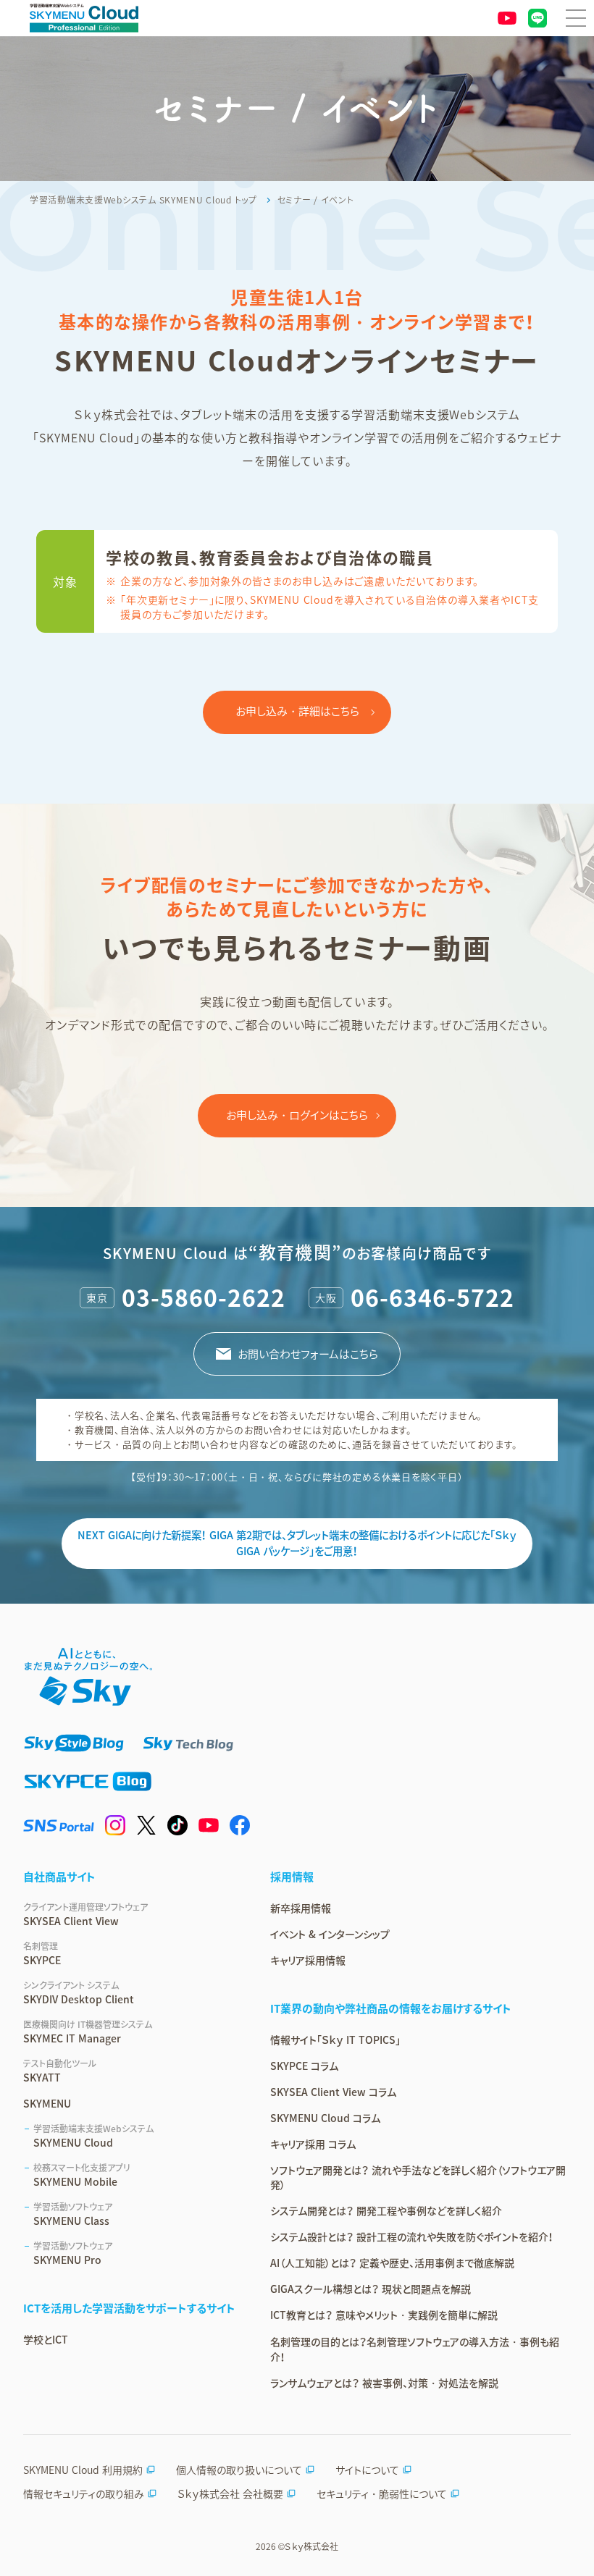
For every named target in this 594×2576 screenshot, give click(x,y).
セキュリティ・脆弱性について (382, 2493)
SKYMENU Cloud (93, 2136)
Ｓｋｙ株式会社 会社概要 (230, 2493)
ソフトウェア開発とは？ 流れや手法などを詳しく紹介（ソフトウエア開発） (418, 2177)
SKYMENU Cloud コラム (325, 2118)
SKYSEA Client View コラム (333, 2092)
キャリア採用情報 (308, 1960)
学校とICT (46, 2339)
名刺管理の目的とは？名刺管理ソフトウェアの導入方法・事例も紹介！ (415, 2349)
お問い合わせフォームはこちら (308, 1354)
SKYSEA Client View (85, 1914)
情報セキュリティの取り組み (84, 2493)
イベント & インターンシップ (330, 1934)
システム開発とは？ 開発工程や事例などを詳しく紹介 (386, 2210)
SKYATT (60, 2071)
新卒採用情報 (301, 1908)
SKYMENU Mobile (82, 2175)
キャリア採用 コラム (313, 2144)
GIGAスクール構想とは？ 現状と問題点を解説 (371, 2289)
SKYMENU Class (73, 2214)
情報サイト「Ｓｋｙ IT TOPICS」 (335, 2040)
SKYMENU (47, 2103)
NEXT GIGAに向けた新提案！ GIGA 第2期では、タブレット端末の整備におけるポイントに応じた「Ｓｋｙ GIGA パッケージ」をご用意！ (297, 1543)
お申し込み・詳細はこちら (297, 711)
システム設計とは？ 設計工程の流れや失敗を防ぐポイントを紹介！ (412, 2236)
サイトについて (367, 2470)
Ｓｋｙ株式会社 (311, 2546)
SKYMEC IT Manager (88, 2032)
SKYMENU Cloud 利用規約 (83, 2470)
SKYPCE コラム (304, 2066)
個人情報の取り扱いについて (239, 2470)
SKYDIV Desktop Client (79, 1992)
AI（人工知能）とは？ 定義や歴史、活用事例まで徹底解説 (392, 2263)
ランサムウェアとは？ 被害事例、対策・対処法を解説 (384, 2383)
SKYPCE (42, 1953)
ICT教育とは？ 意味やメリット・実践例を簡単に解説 (384, 2315)
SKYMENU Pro (73, 2253)
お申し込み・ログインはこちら (297, 1115)
